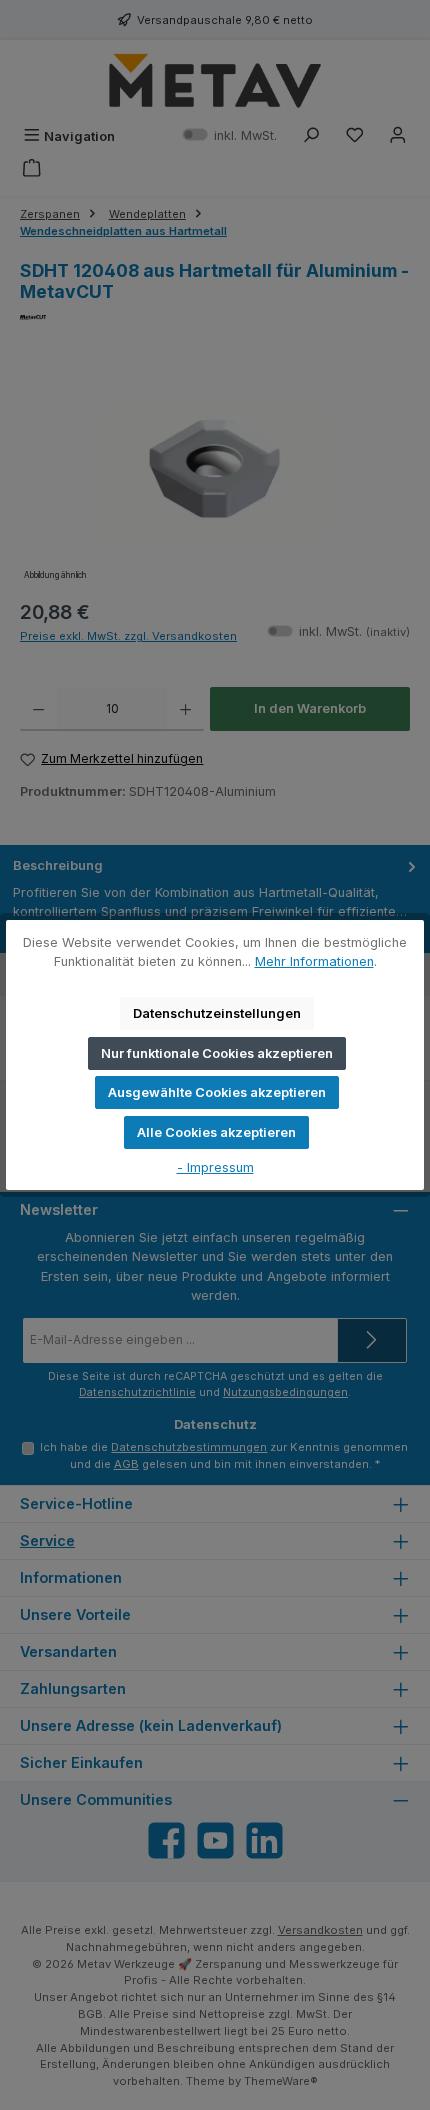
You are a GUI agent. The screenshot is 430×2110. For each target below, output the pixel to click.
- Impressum (215, 1167)
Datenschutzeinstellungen (217, 1013)
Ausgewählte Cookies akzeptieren (217, 1092)
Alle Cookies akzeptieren (216, 1132)
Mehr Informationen (314, 961)
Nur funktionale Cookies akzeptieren (217, 1053)
